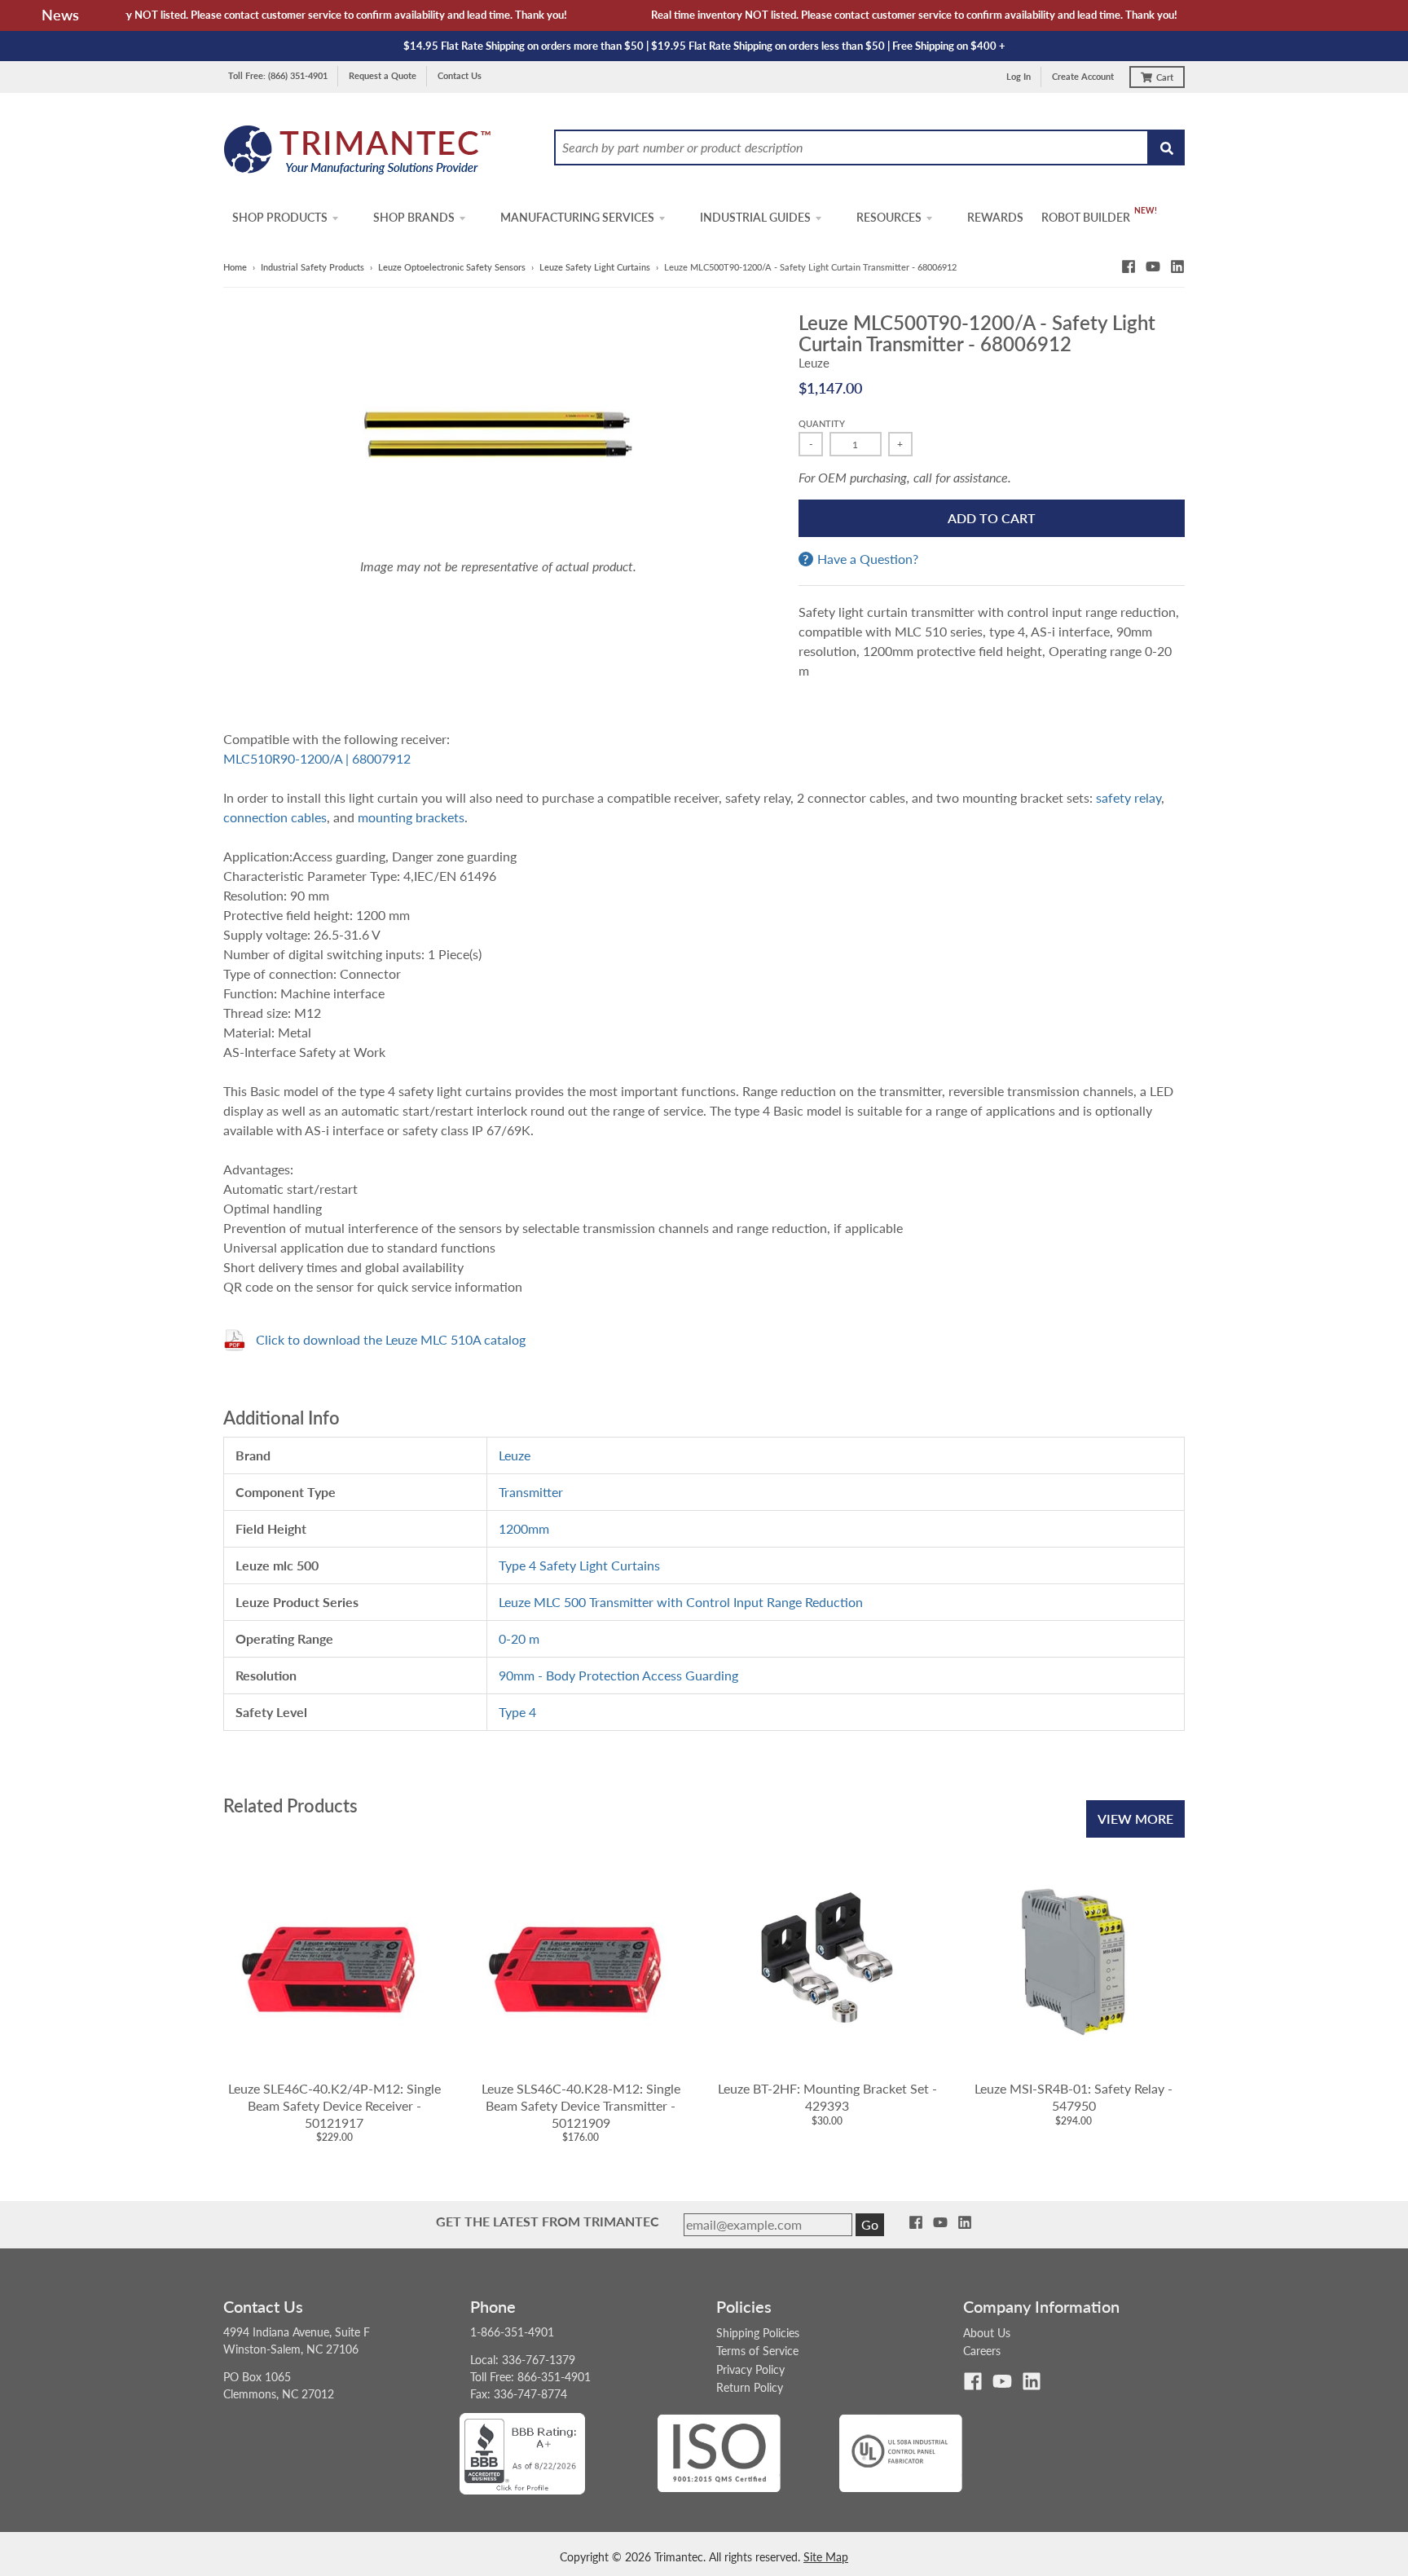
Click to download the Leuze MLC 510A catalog (391, 1339)
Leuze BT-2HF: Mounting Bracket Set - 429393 (827, 2097)
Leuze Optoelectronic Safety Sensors (452, 267)
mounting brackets (411, 817)
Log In (1019, 76)
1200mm (524, 1528)
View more (1135, 1819)
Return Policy (750, 2387)
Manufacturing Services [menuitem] (577, 217)
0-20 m (519, 1638)
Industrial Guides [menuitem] (755, 217)
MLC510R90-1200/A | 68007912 (317, 758)
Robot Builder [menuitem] (1086, 217)
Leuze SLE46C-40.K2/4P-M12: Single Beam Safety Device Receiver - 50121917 (334, 2105)
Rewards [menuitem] (995, 217)
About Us (987, 2333)
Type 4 (517, 1712)
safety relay (1129, 797)
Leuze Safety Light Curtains (595, 267)
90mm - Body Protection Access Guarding (618, 1675)
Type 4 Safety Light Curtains (579, 1565)
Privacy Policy (750, 2369)
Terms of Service (757, 2351)
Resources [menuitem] (889, 217)
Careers (982, 2351)
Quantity (822, 423)
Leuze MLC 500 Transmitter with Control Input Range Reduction (681, 1602)
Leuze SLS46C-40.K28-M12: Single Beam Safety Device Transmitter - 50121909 (581, 2105)
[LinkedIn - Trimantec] (1177, 266)
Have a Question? (868, 559)
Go (870, 2224)
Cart (1165, 77)
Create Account (1083, 76)
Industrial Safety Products (312, 267)
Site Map (826, 2557)
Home (235, 267)
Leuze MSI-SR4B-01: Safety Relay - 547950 (1074, 2097)
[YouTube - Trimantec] (1153, 266)
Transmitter (531, 1492)
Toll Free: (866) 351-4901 (278, 75)
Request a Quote (383, 75)
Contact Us (460, 75)
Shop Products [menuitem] (280, 217)
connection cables (275, 817)
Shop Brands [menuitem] (414, 217)
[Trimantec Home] (358, 154)
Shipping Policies (758, 2333)
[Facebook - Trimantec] (1129, 266)
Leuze (814, 363)
